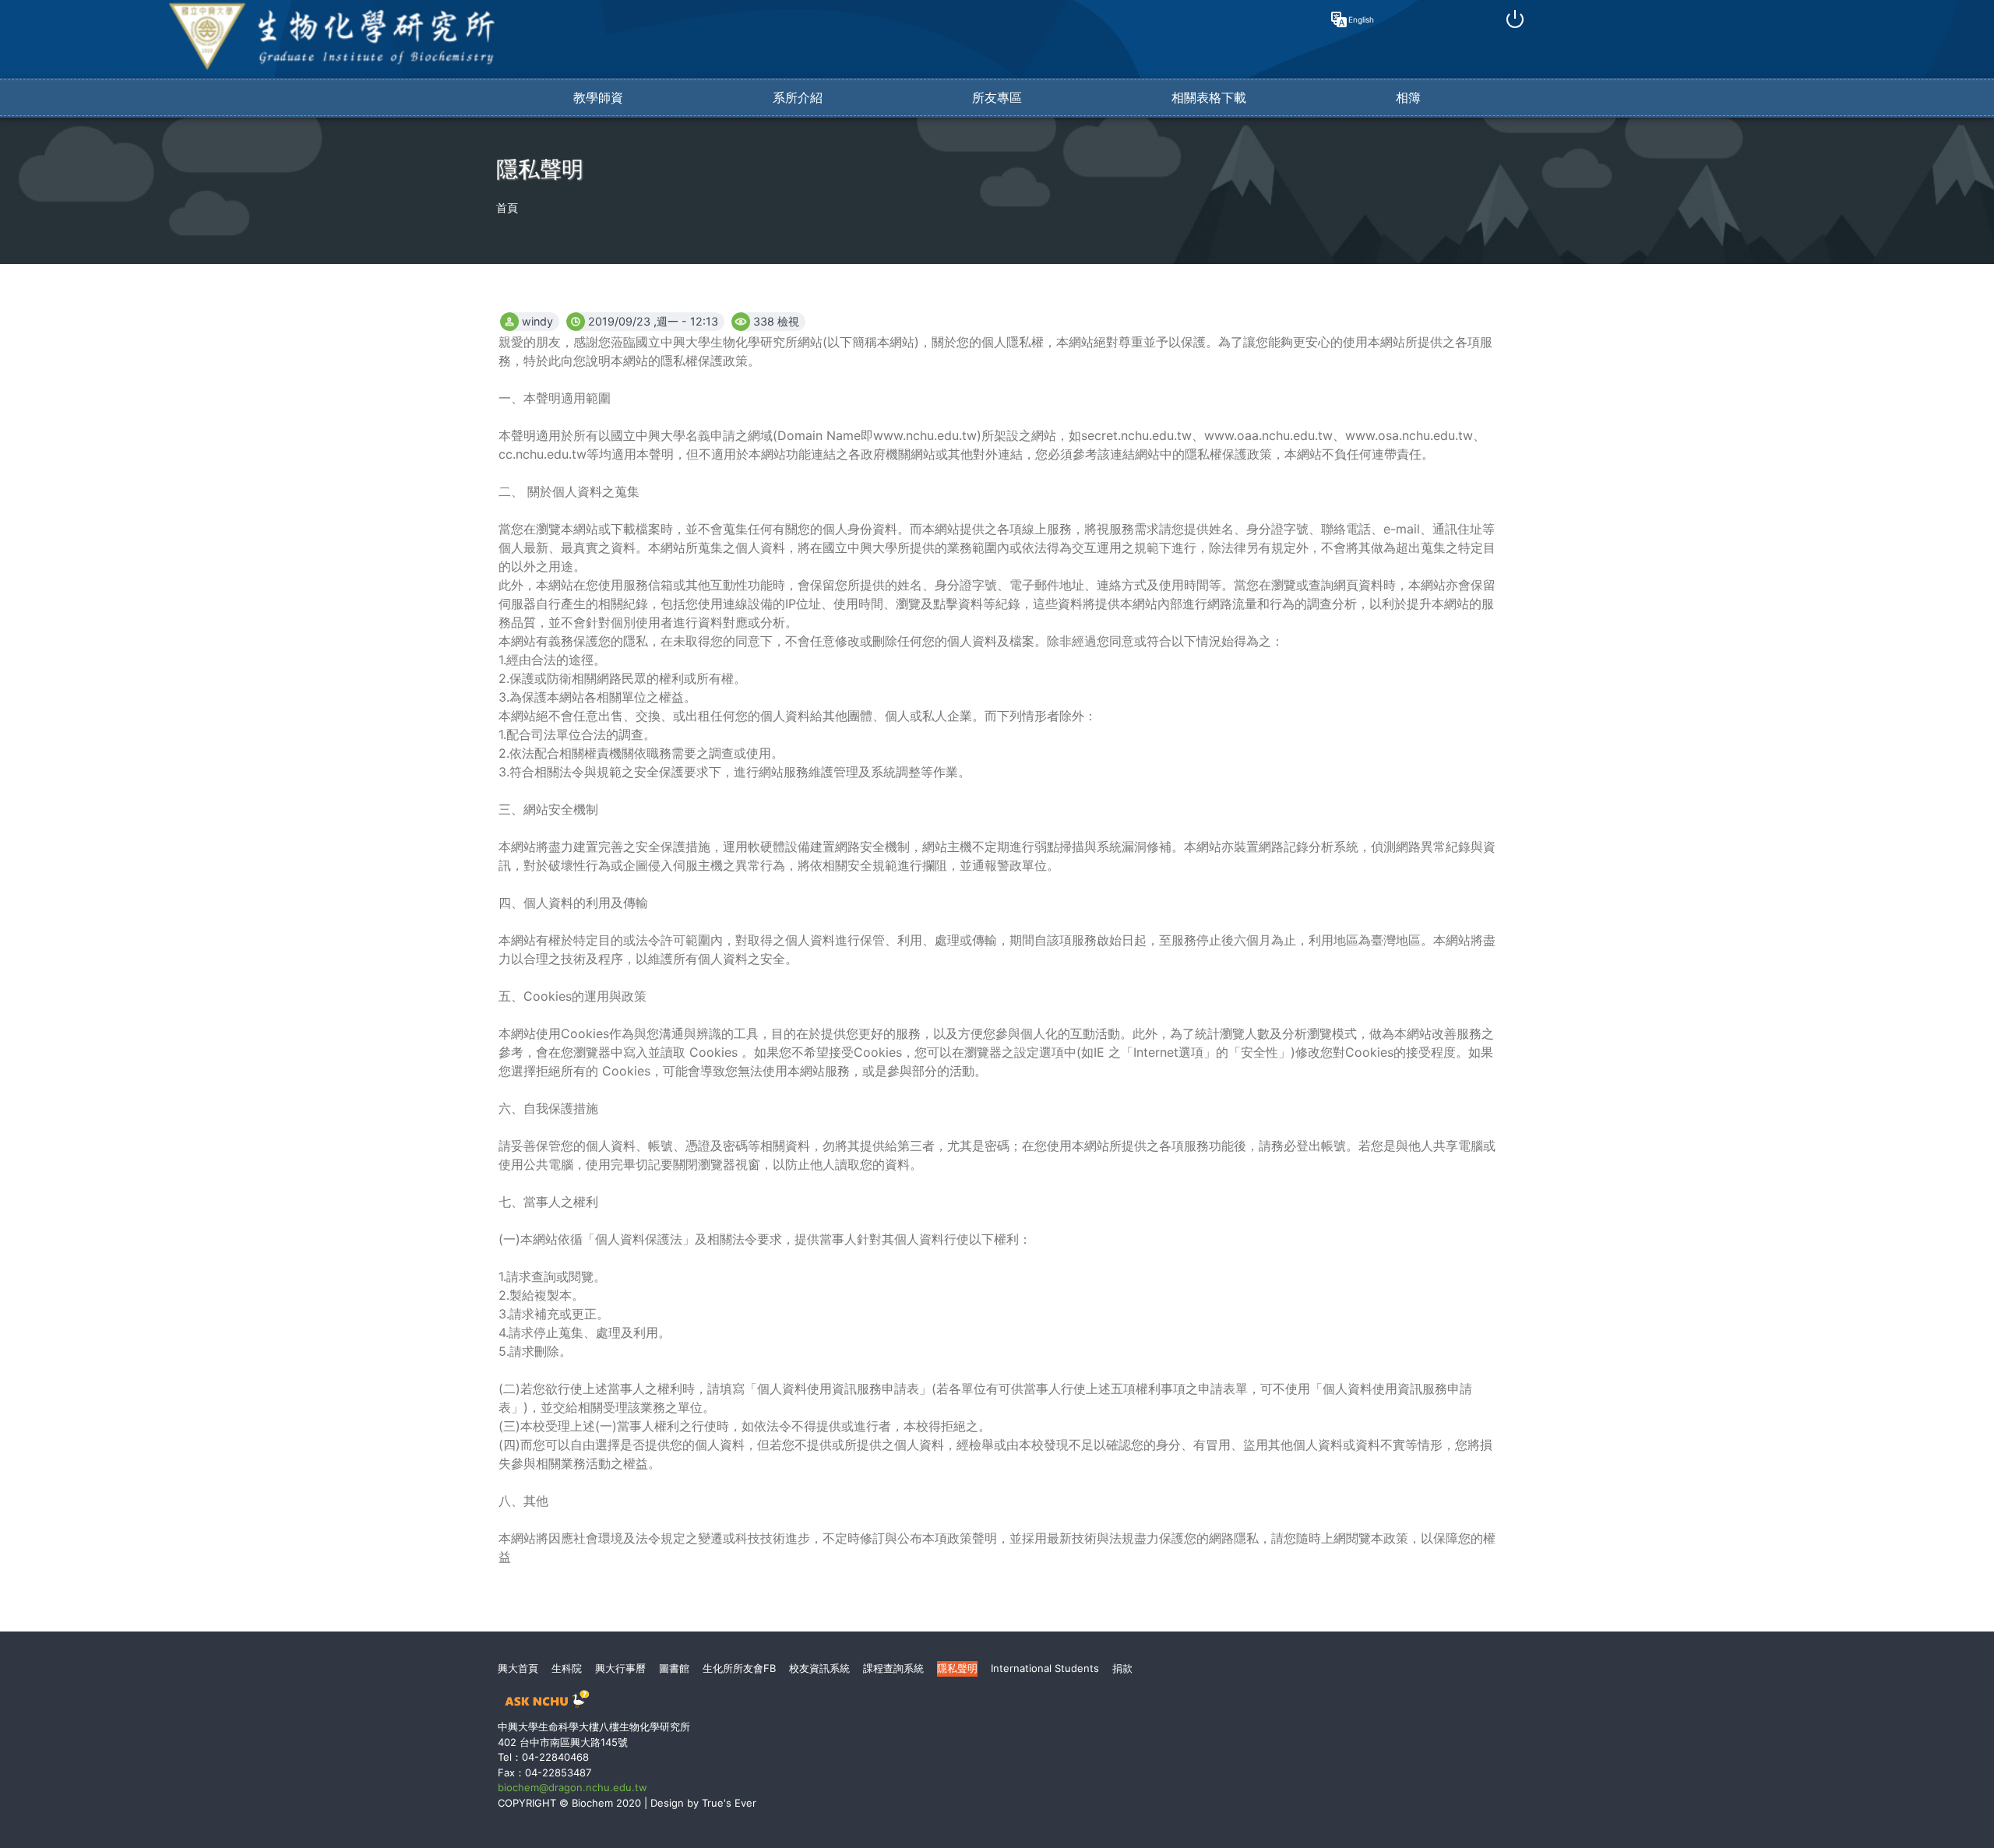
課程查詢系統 (893, 1668)
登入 (1515, 19)
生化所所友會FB (739, 1668)
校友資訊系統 (819, 1668)
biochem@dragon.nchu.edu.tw (572, 1787)
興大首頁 (518, 1668)
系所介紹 (798, 97)
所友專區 (997, 97)
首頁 (507, 208)
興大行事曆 (620, 1668)
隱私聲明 (957, 1668)
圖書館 (674, 1668)
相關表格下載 (1209, 97)
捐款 (1122, 1668)
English (1358, 19)
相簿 (1408, 97)
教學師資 (598, 97)
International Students (1045, 1668)
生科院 (567, 1668)
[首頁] (332, 68)
